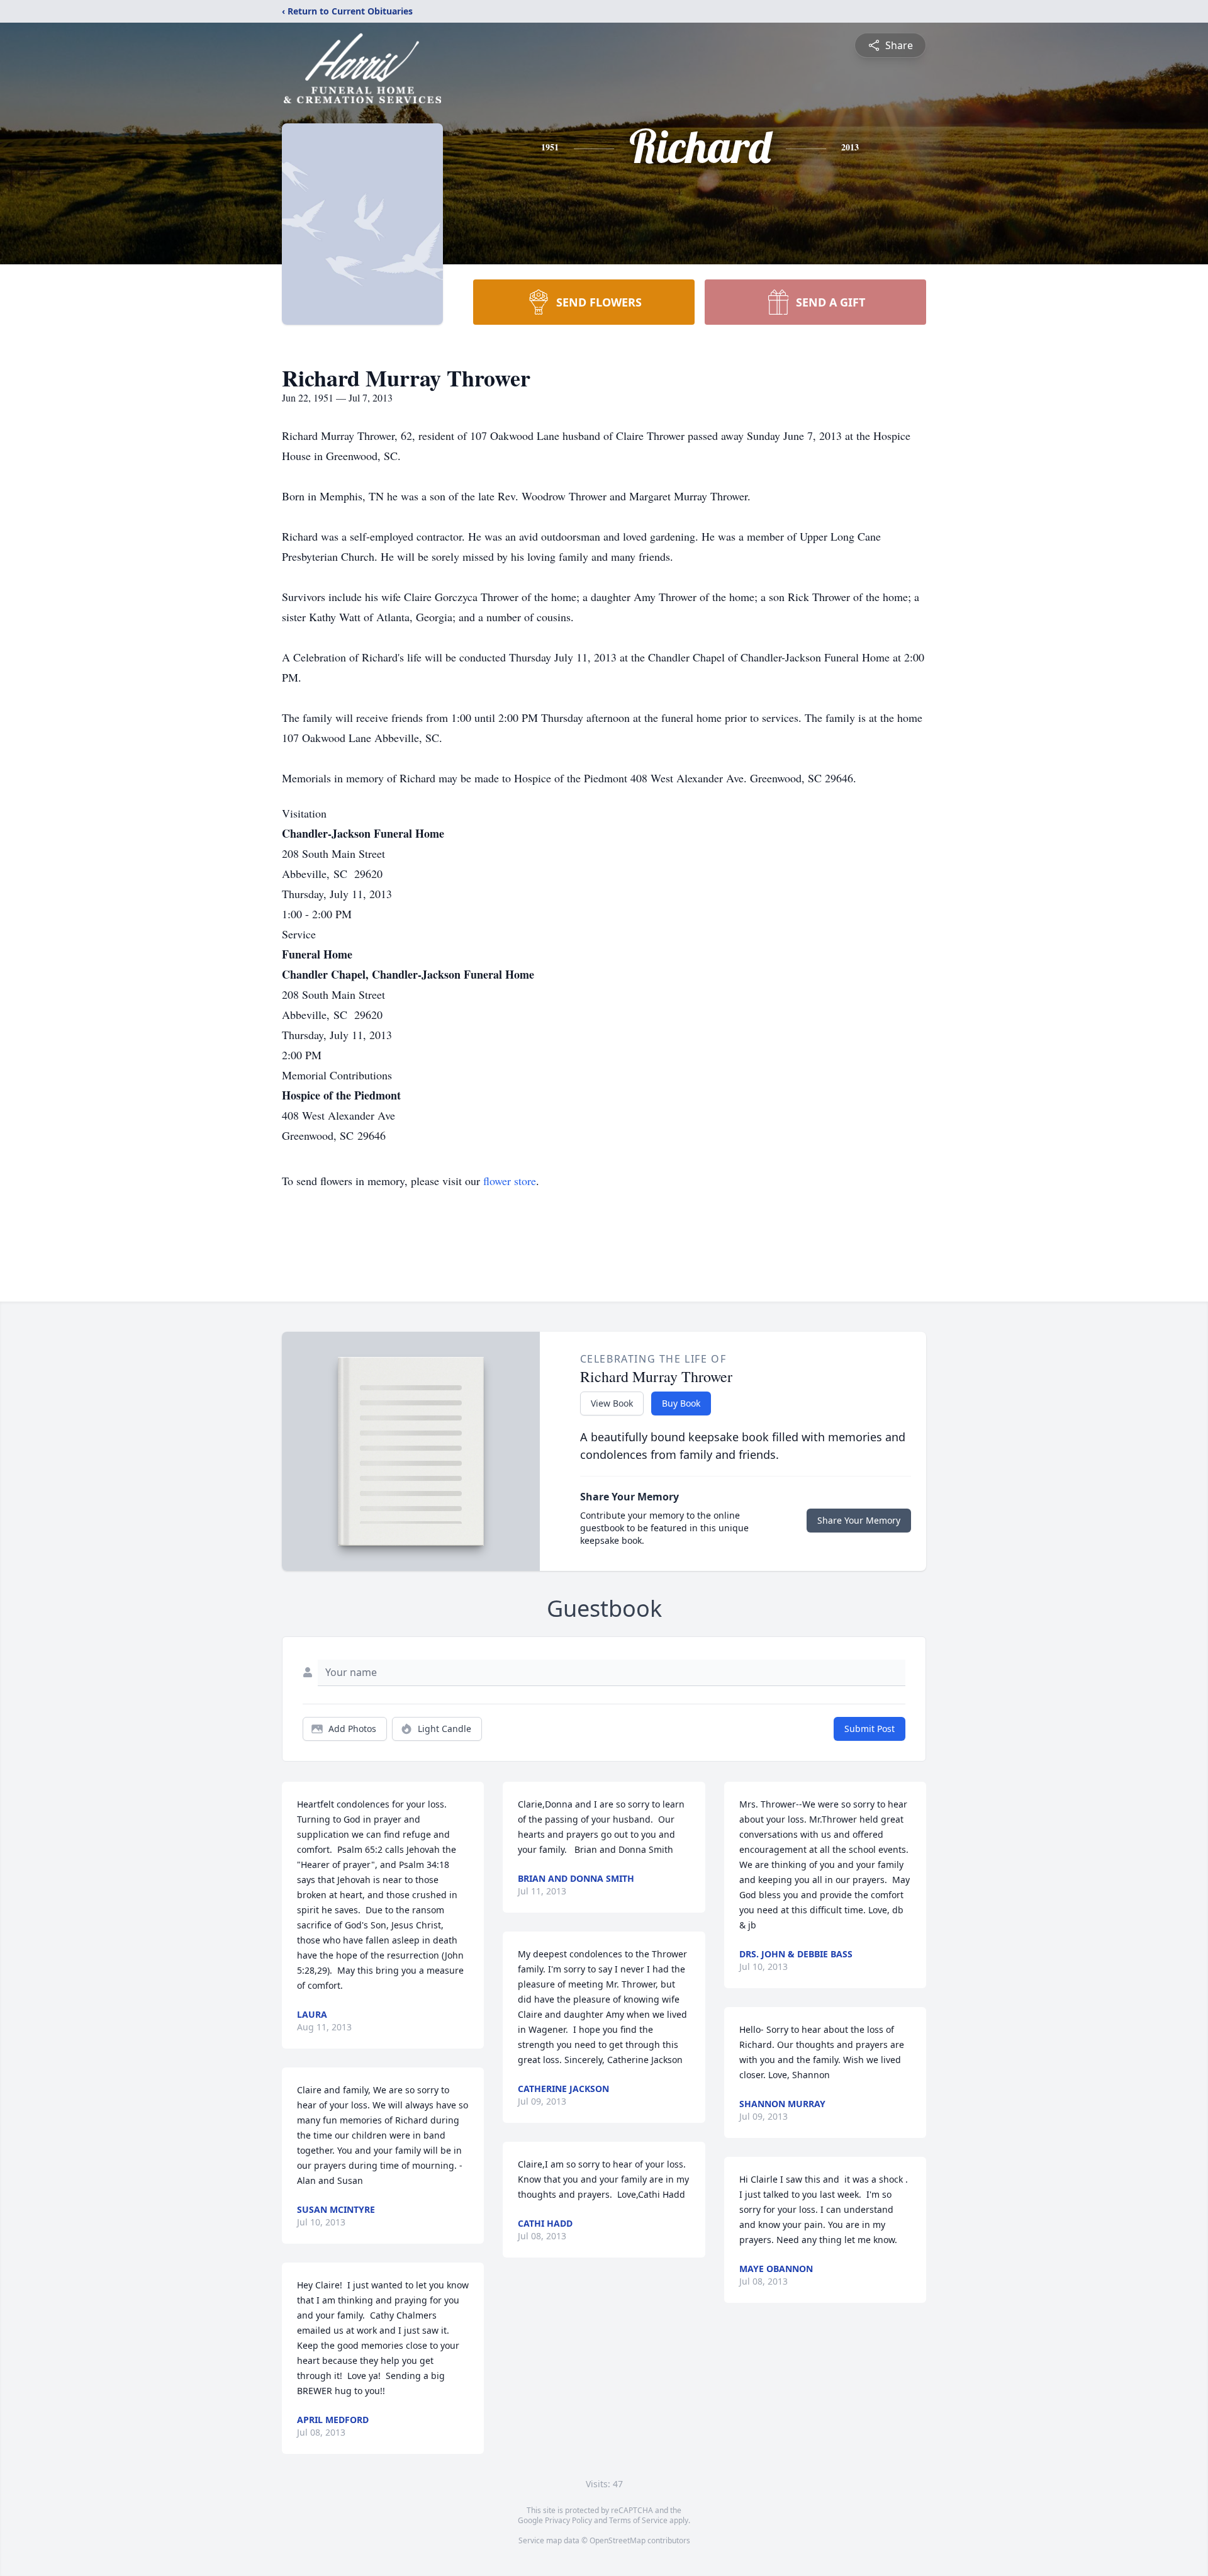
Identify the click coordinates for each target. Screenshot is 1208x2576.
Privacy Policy (568, 2520)
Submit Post (870, 1729)
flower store (510, 1181)
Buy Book (681, 1403)
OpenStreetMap (618, 2540)
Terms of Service (638, 2520)
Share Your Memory (859, 1520)
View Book (612, 1403)
